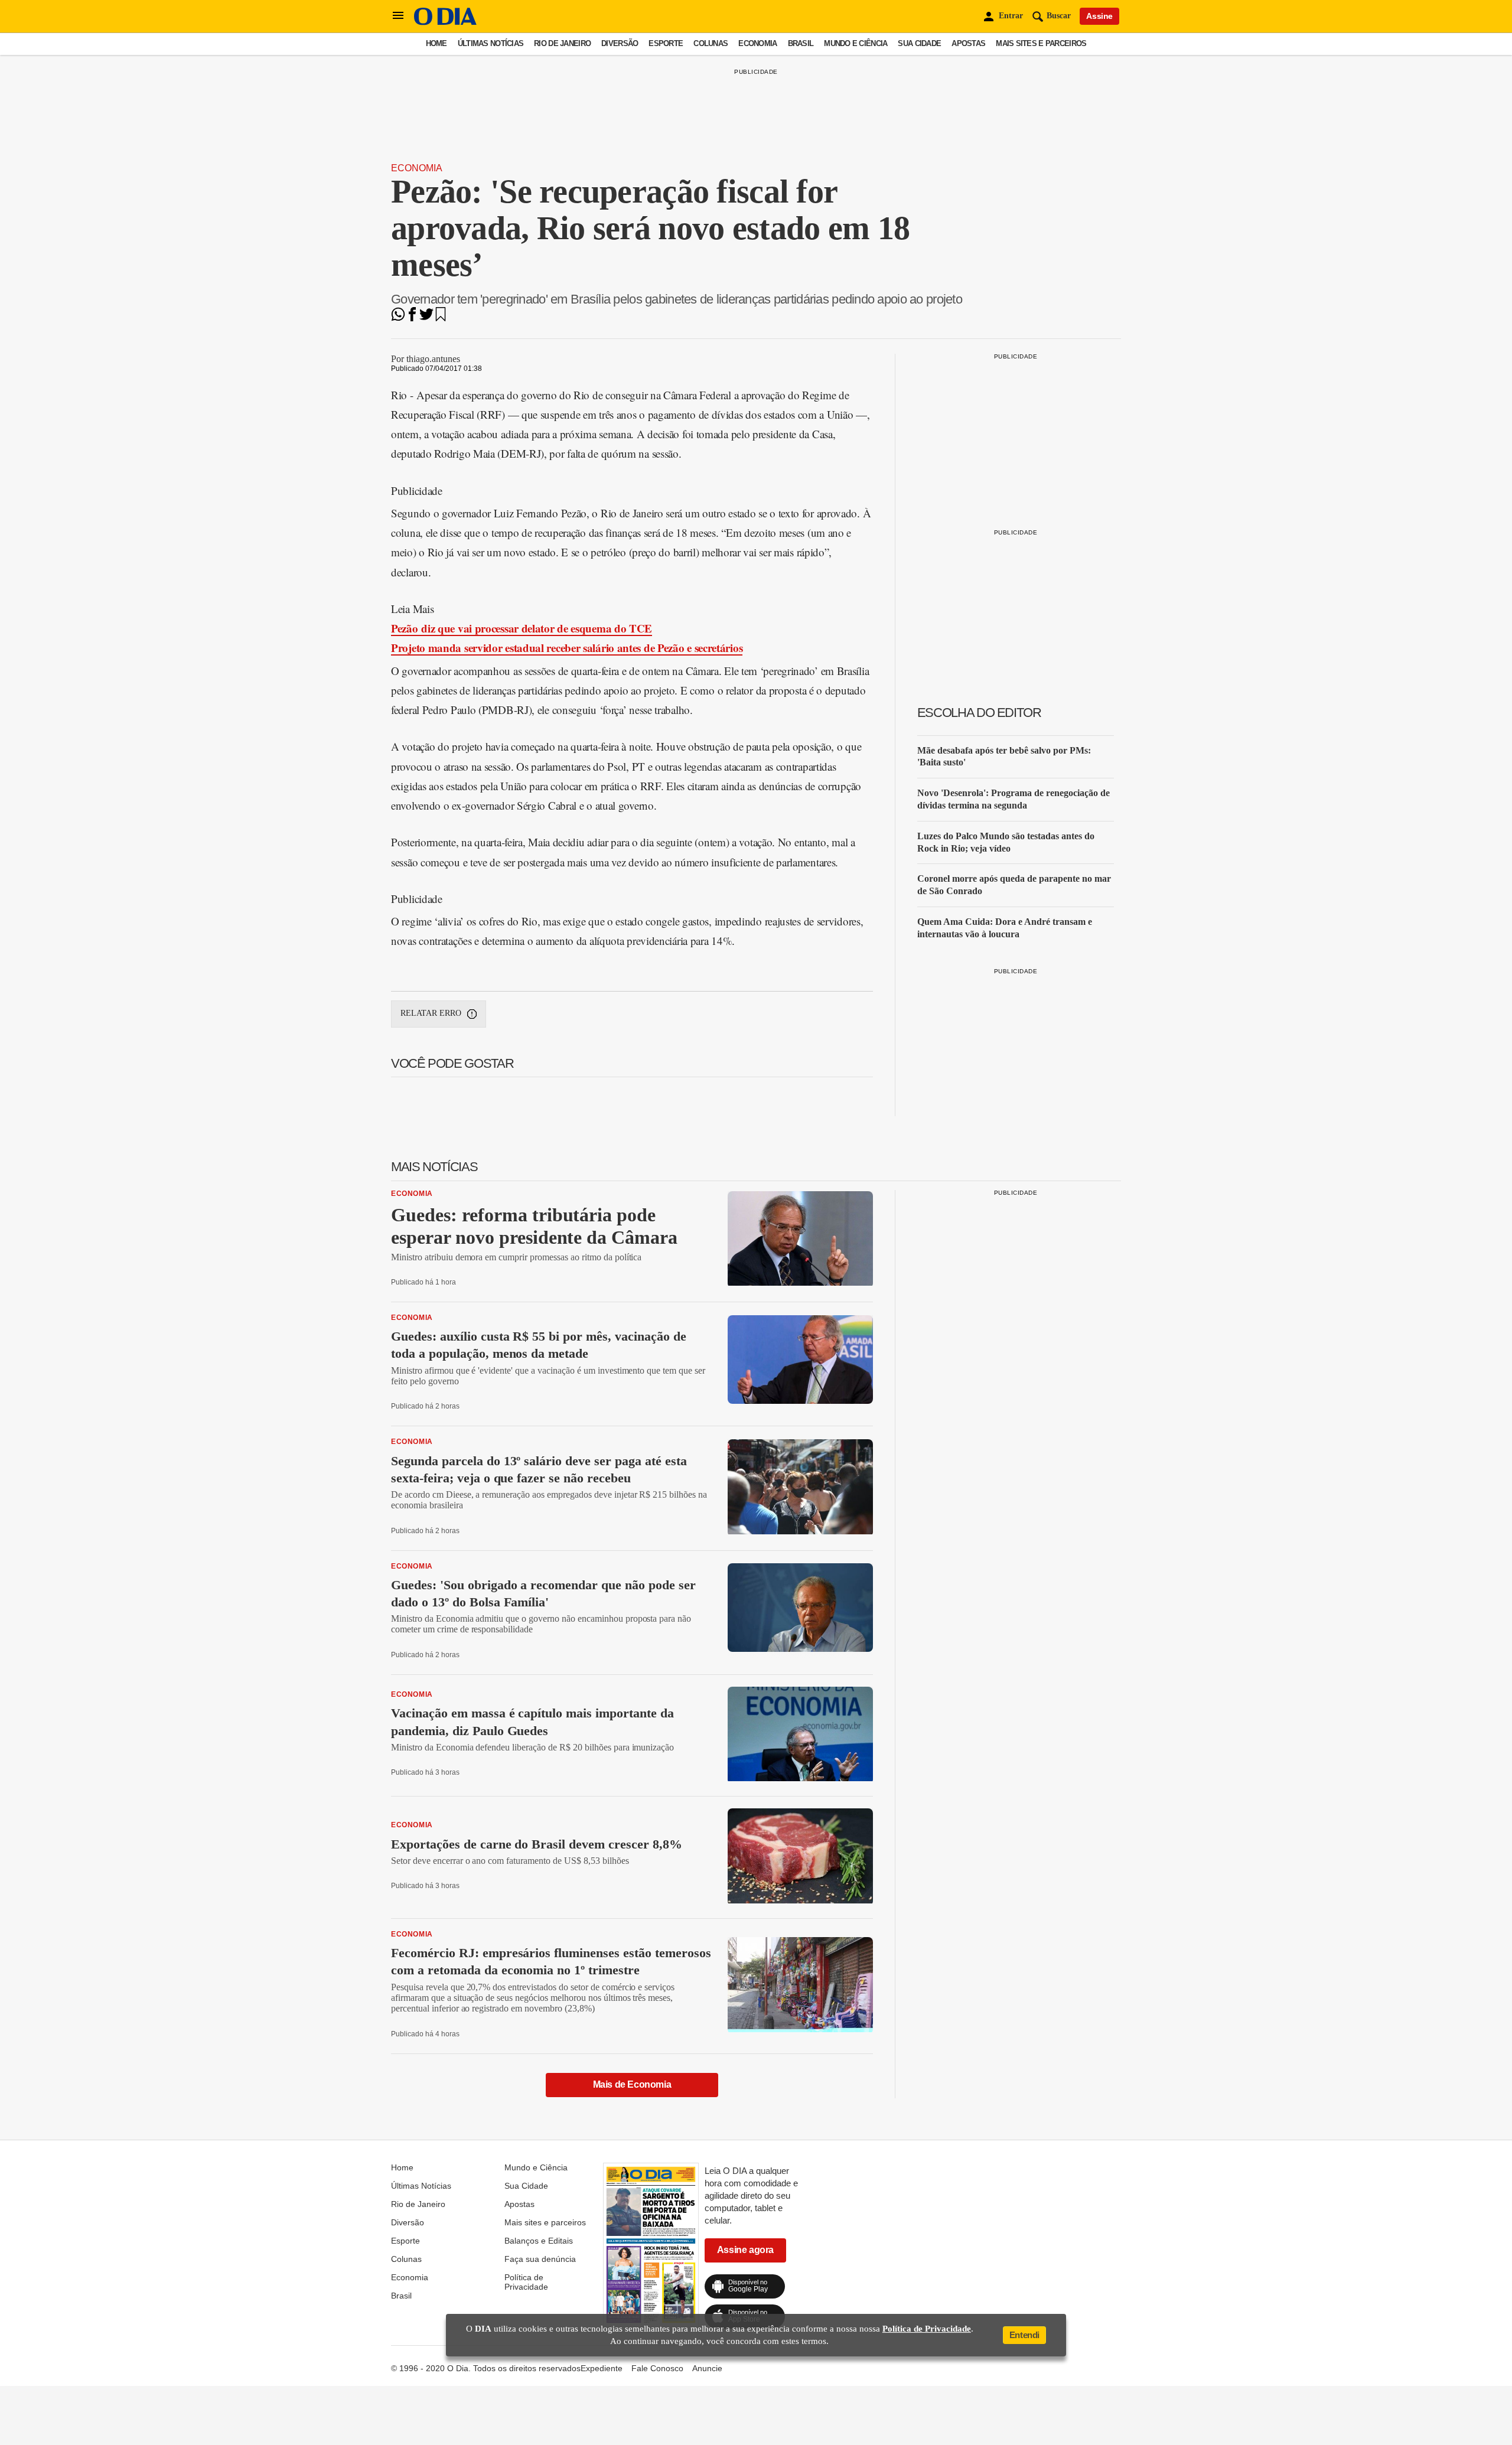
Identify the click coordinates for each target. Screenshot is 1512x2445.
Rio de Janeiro (562, 43)
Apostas (968, 43)
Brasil (801, 43)
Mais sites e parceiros (1041, 43)
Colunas (711, 43)
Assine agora (745, 2250)
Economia (757, 43)
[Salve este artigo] (441, 318)
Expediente (602, 2368)
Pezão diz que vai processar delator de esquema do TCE (522, 628)
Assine (1099, 16)
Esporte (666, 43)
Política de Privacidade (526, 2282)
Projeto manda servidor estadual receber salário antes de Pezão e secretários (567, 648)
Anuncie (707, 2368)
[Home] (445, 22)
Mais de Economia (632, 2084)
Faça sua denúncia (540, 2259)
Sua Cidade (919, 43)
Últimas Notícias (491, 43)
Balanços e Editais (539, 2241)
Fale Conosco (657, 2368)
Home (436, 43)
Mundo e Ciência (856, 43)
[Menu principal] (398, 16)
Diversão (620, 43)
